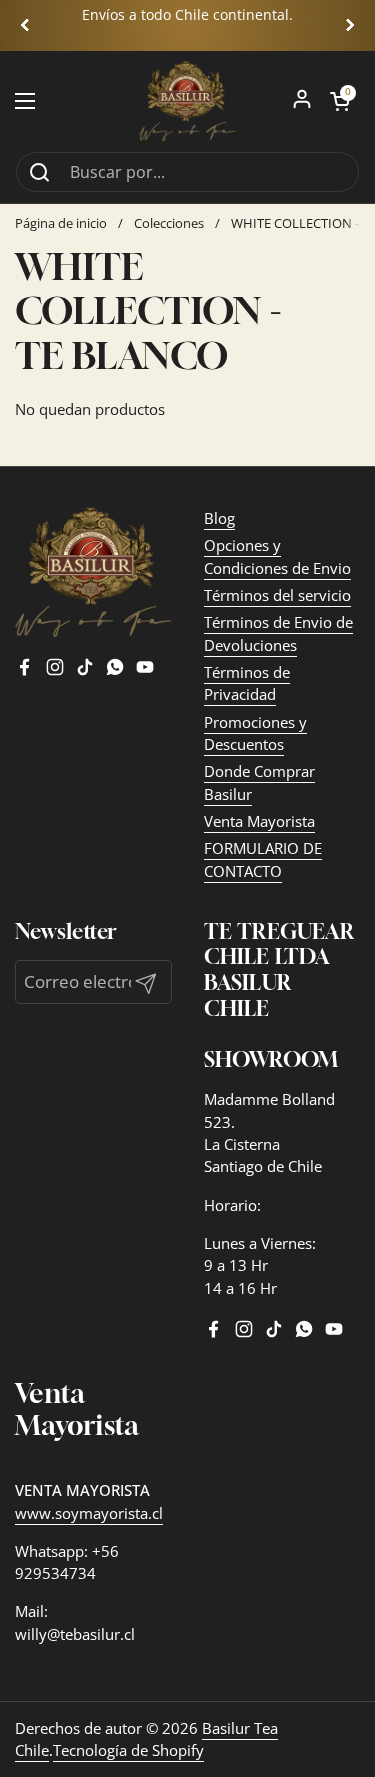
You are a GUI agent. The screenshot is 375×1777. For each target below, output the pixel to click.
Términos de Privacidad (247, 683)
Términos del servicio (277, 595)
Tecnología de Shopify (128, 1750)
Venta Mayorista (259, 821)
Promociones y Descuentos (255, 733)
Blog (219, 518)
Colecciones (169, 223)
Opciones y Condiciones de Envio (277, 556)
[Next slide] (350, 25)
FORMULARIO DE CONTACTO (263, 859)
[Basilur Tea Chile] (187, 101)
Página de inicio (61, 223)
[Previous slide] (25, 25)
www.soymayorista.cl (89, 1513)
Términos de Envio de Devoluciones (278, 633)
